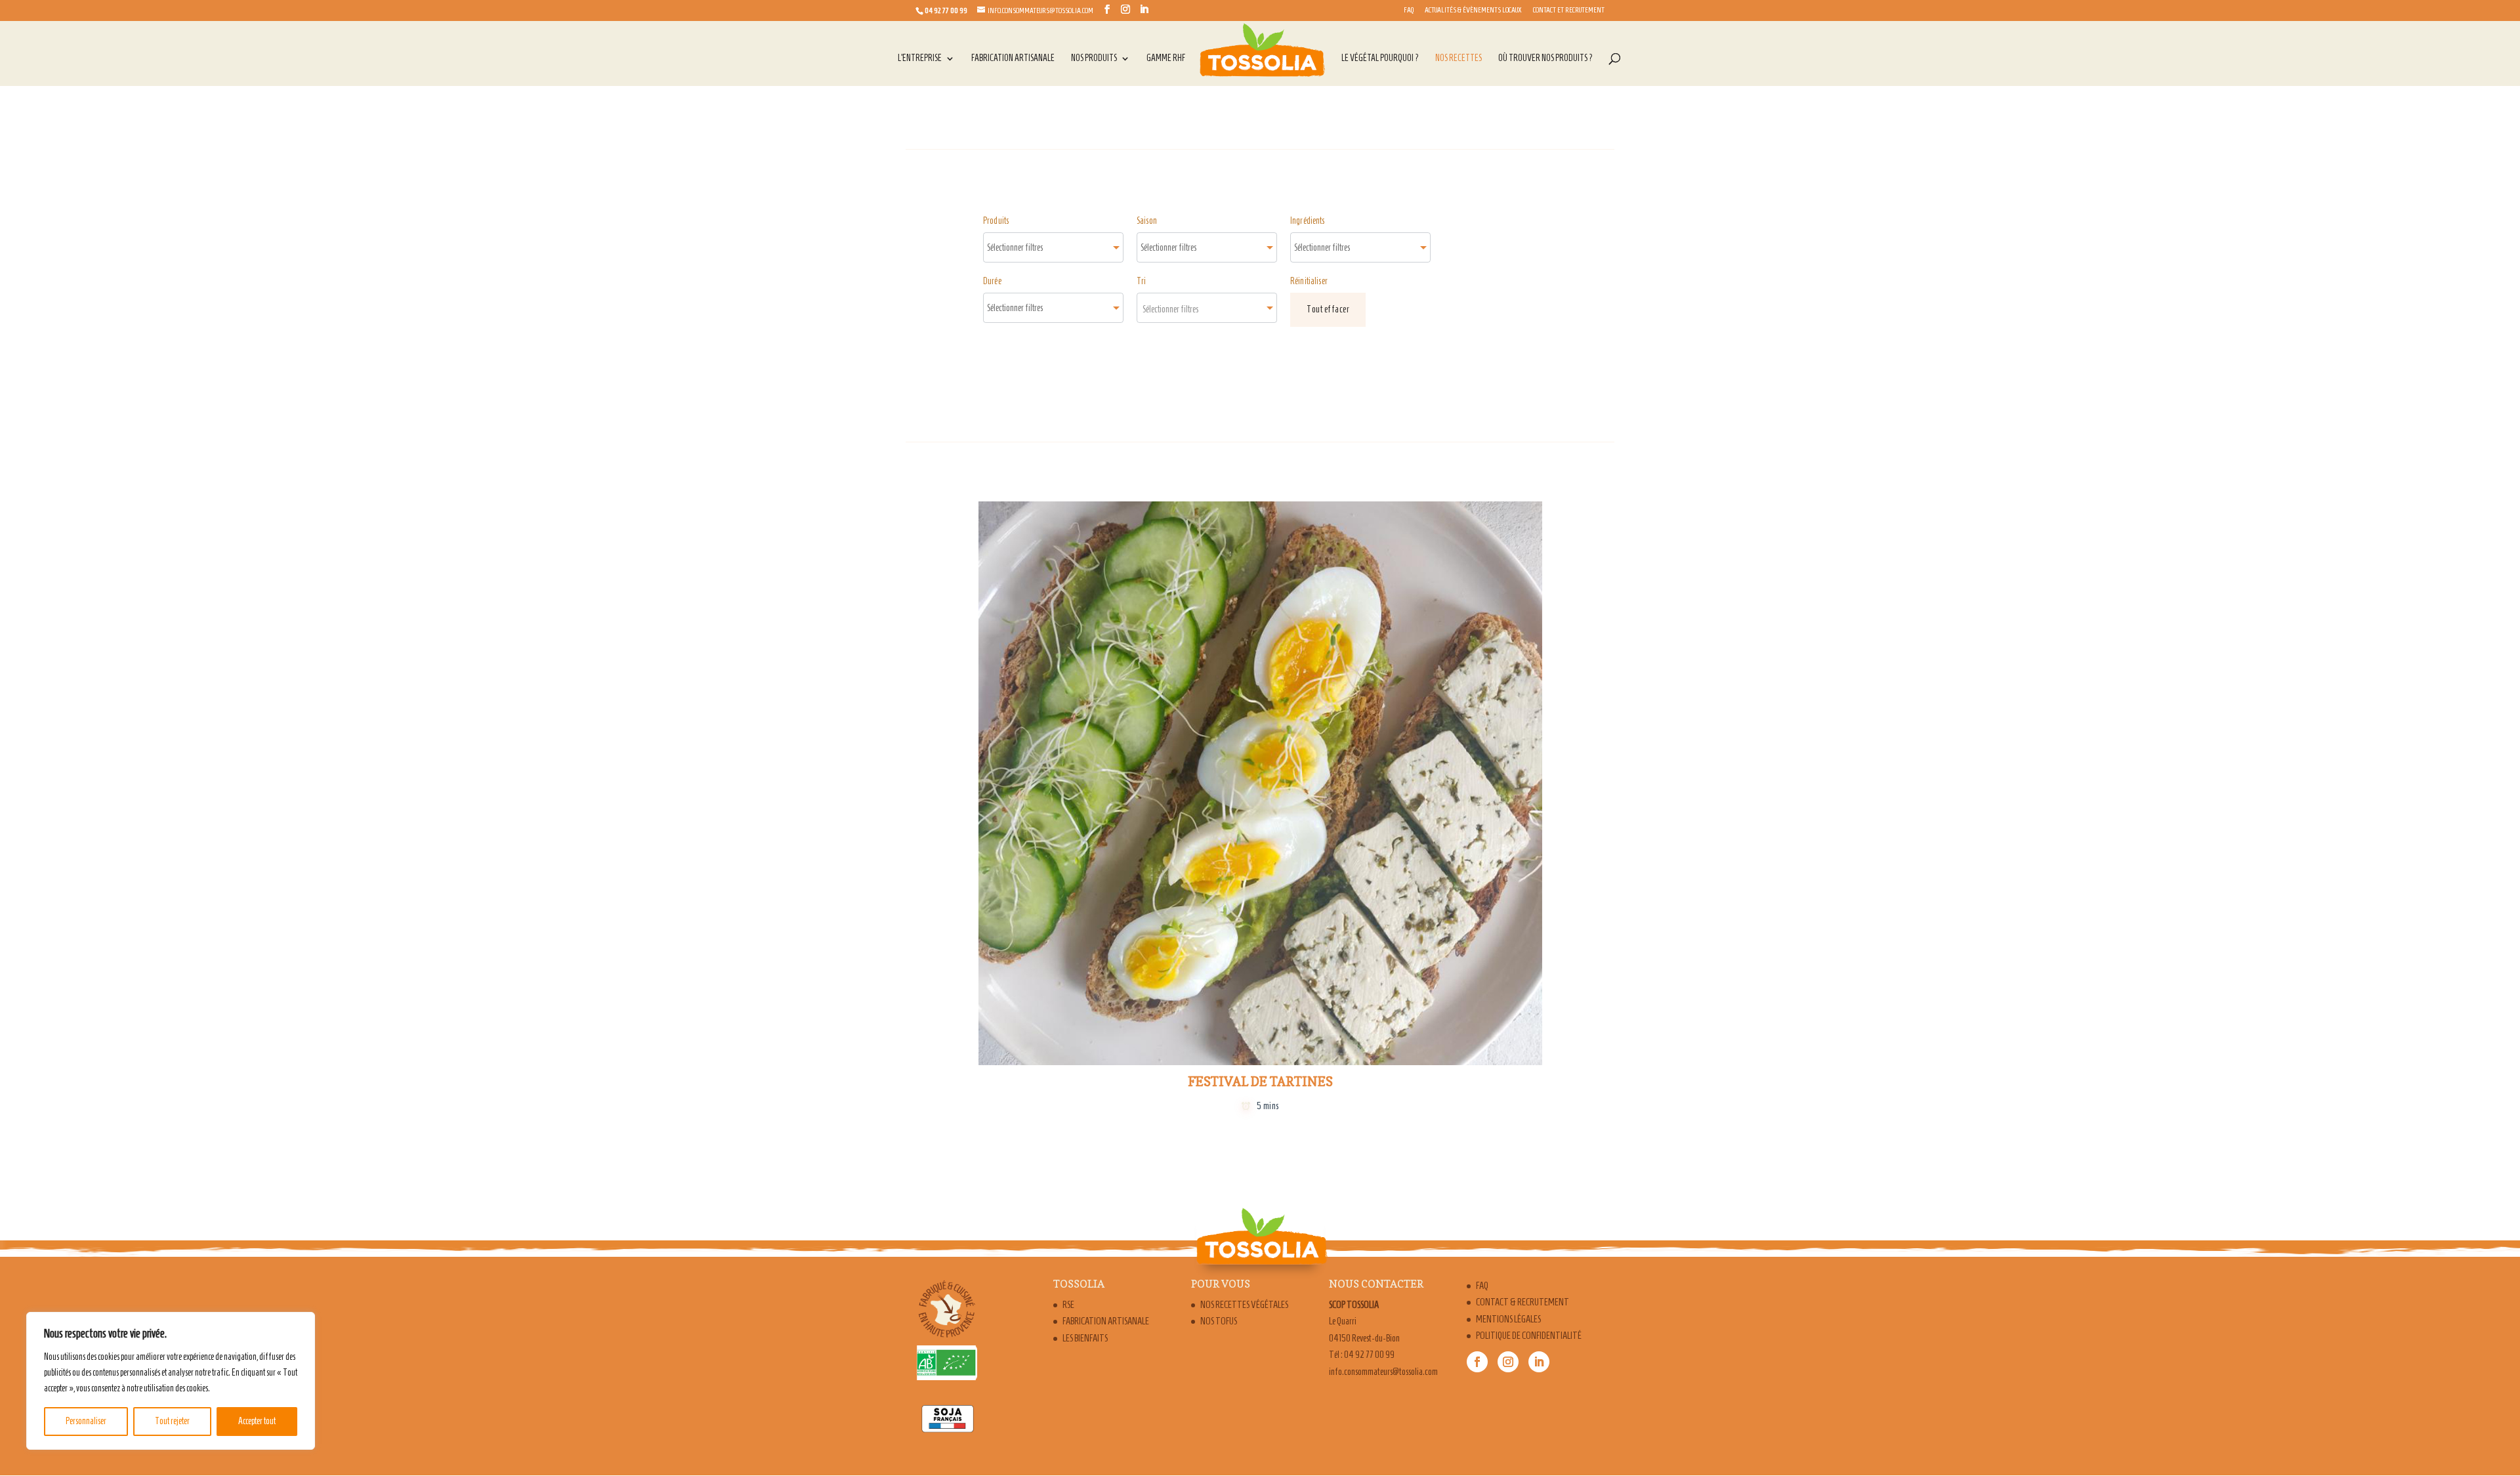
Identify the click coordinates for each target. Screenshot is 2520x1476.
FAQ (1409, 10)
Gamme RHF (1166, 58)
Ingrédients (1308, 221)
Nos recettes (1459, 58)
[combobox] (1053, 247)
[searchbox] (1029, 247)
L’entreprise (920, 58)
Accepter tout (257, 1421)
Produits (996, 221)
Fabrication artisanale (1013, 58)
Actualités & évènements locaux (1473, 10)
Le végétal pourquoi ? (1380, 58)
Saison (1147, 221)
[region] (171, 1381)
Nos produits (1094, 58)
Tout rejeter (172, 1421)
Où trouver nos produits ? (1545, 58)
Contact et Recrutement (1569, 10)
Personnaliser (86, 1421)
